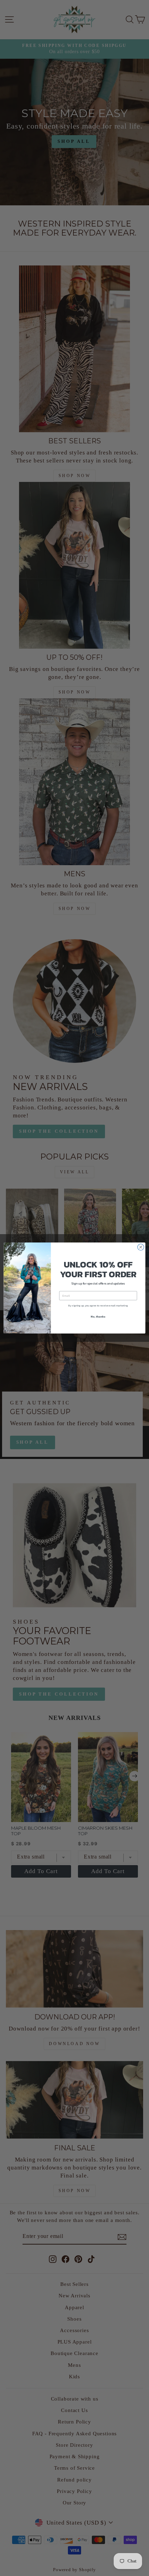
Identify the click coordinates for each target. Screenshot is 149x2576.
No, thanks (98, 1317)
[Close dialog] (141, 1247)
